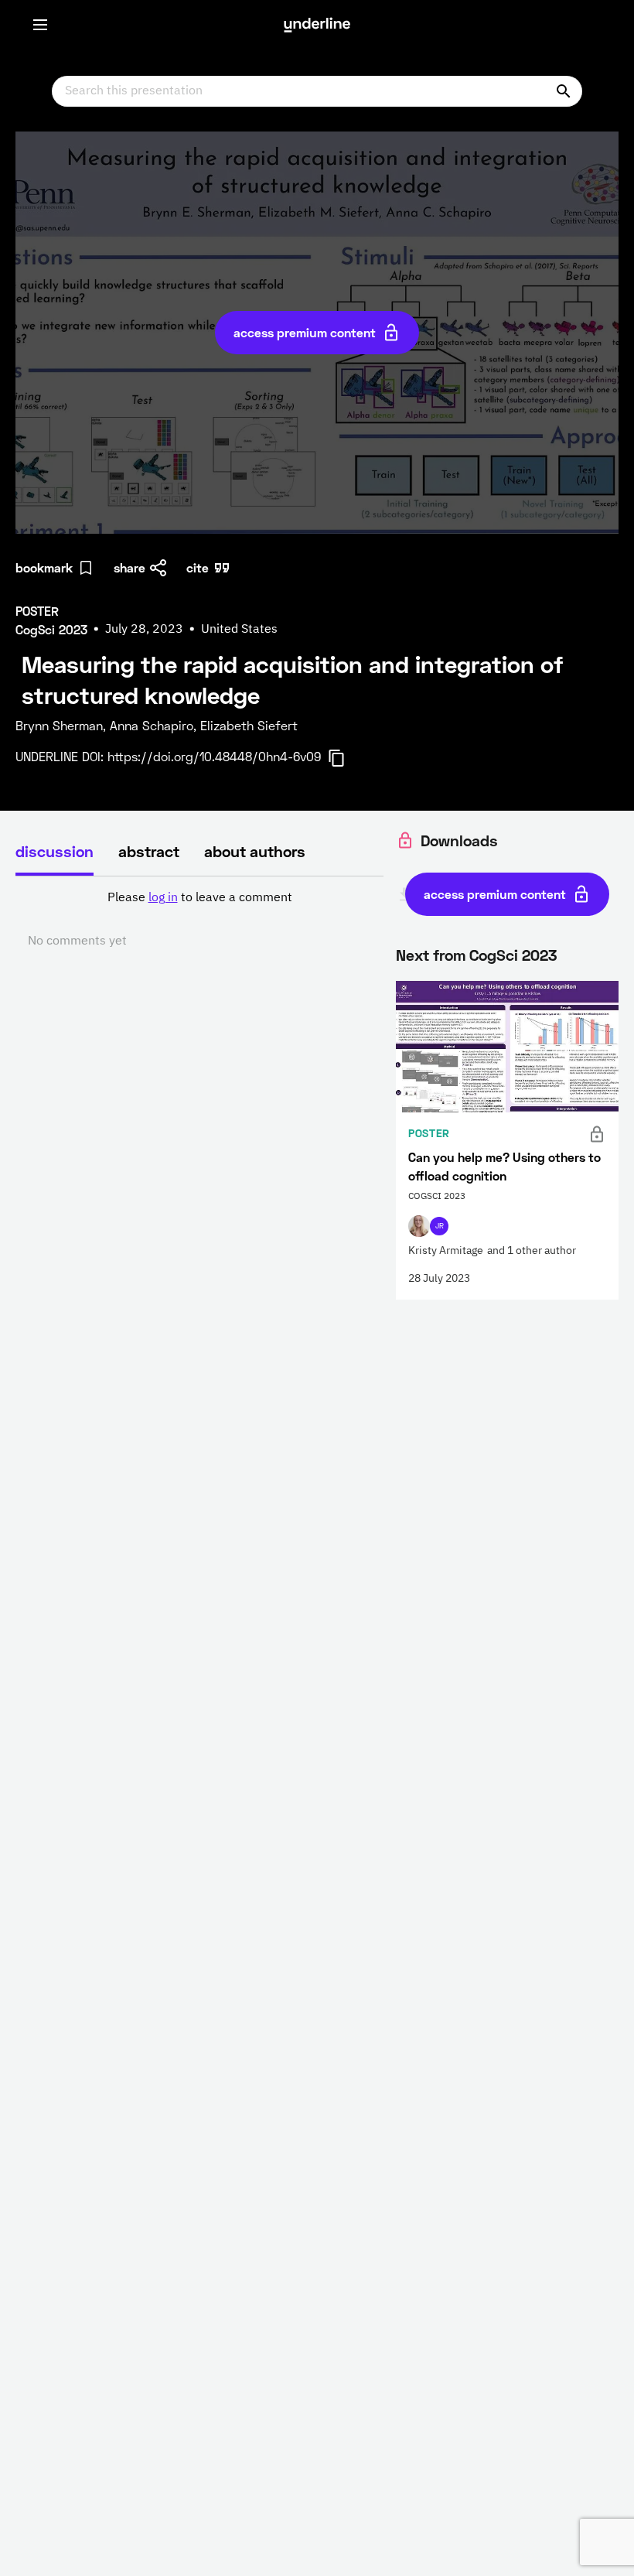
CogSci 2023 (513, 955)
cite (198, 567)
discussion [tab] (55, 851)
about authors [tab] (255, 851)
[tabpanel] (199, 920)
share (130, 567)
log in (163, 898)
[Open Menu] (40, 25)
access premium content (305, 332)
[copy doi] (346, 758)
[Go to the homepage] (317, 25)
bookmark (44, 567)
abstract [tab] (149, 851)
